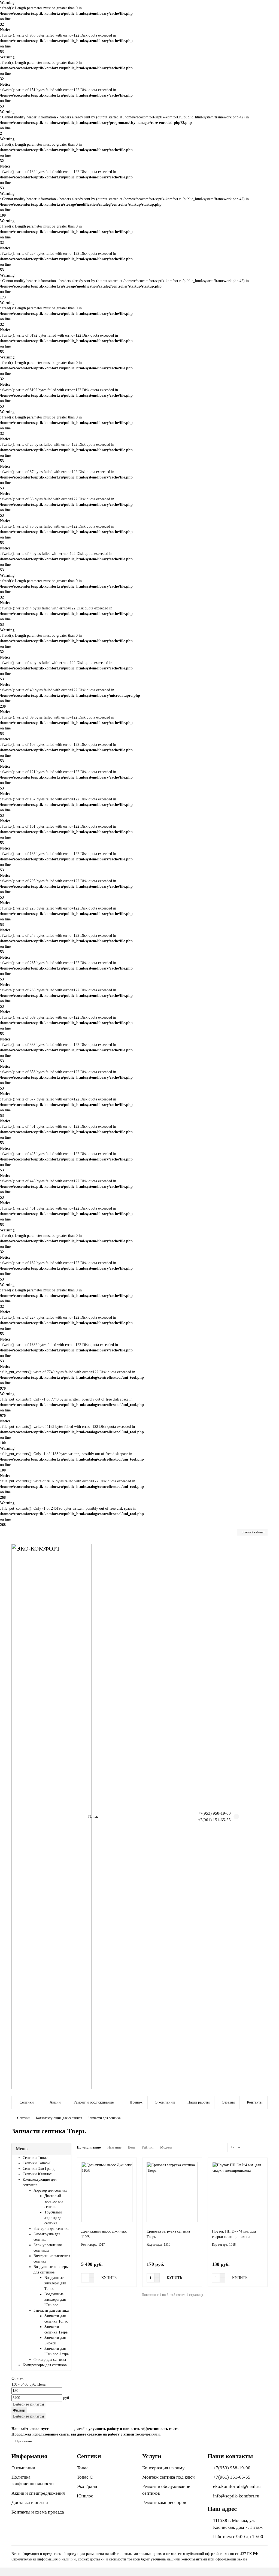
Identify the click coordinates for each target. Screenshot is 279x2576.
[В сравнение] (129, 2176)
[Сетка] (252, 2147)
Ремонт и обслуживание (94, 2102)
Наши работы (198, 2102)
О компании (165, 2102)
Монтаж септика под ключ (169, 2477)
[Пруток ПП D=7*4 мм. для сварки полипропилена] (238, 2192)
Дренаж (136, 2102)
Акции (55, 2102)
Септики (27, 2102)
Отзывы (228, 2102)
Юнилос (85, 2496)
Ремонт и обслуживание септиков (166, 2490)
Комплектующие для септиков (59, 2118)
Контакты (255, 2102)
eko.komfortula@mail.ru (237, 2486)
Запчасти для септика (104, 2118)
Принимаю (23, 2441)
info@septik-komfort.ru (236, 2496)
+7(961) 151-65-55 (214, 1820)
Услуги (152, 2456)
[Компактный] (264, 2147)
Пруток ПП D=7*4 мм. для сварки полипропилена (234, 2234)
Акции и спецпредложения (38, 2493)
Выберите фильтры (28, 2404)
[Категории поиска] (81, 1817)
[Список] (258, 2147)
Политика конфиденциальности (33, 2480)
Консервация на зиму (163, 2468)
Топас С (85, 2477)
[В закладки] (129, 2165)
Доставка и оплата (30, 2502)
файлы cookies (62, 2429)
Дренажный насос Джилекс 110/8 (104, 2234)
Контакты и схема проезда (38, 2512)
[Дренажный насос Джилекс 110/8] (107, 2192)
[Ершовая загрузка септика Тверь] (172, 2192)
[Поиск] (172, 1817)
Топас (83, 2468)
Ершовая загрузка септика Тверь (168, 2234)
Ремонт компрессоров (164, 2502)
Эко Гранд (87, 2486)
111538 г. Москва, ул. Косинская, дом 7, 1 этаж (238, 2524)
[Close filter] (26, 2380)
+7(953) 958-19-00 (214, 1813)
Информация (29, 2456)
